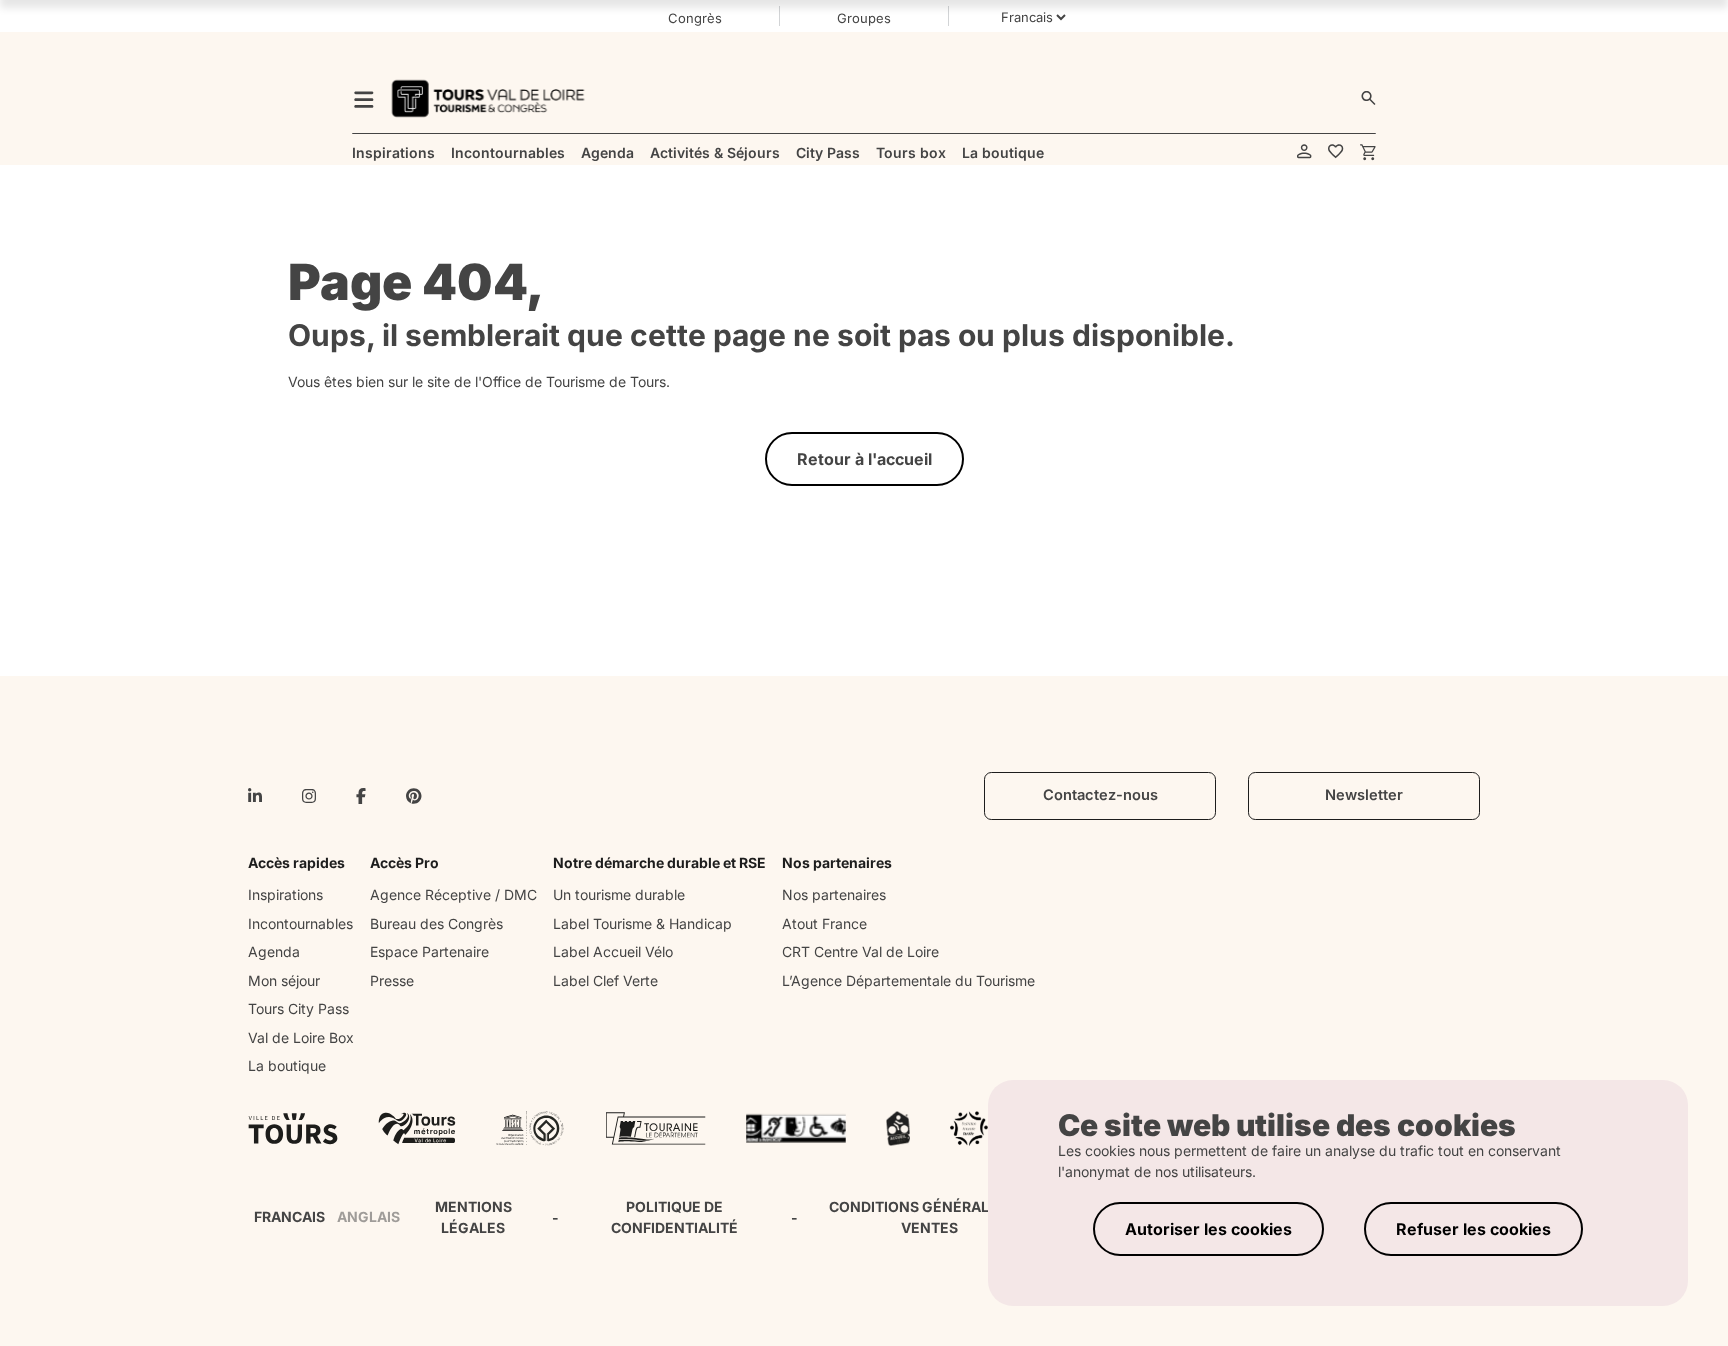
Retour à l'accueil (864, 459)
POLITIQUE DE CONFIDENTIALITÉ (674, 1217)
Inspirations (285, 894)
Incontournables (300, 923)
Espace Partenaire (429, 951)
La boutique (287, 1065)
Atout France (824, 923)
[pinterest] (414, 796)
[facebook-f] (361, 796)
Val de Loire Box (301, 1037)
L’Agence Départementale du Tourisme (908, 980)
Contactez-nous (1100, 795)
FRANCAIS (289, 1216)
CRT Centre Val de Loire (860, 951)
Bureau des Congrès (436, 923)
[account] (1304, 152)
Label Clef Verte (605, 980)
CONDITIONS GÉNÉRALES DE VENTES (929, 1217)
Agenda (274, 951)
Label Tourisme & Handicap (642, 923)
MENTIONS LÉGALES (473, 1217)
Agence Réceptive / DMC (453, 894)
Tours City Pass (298, 1008)
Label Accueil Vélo (613, 951)
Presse (392, 980)
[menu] (364, 98)
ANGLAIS (368, 1216)
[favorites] (1336, 152)
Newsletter (1364, 795)
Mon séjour (284, 980)
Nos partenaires (834, 894)
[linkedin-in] (255, 796)
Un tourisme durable (619, 894)
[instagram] (309, 796)
